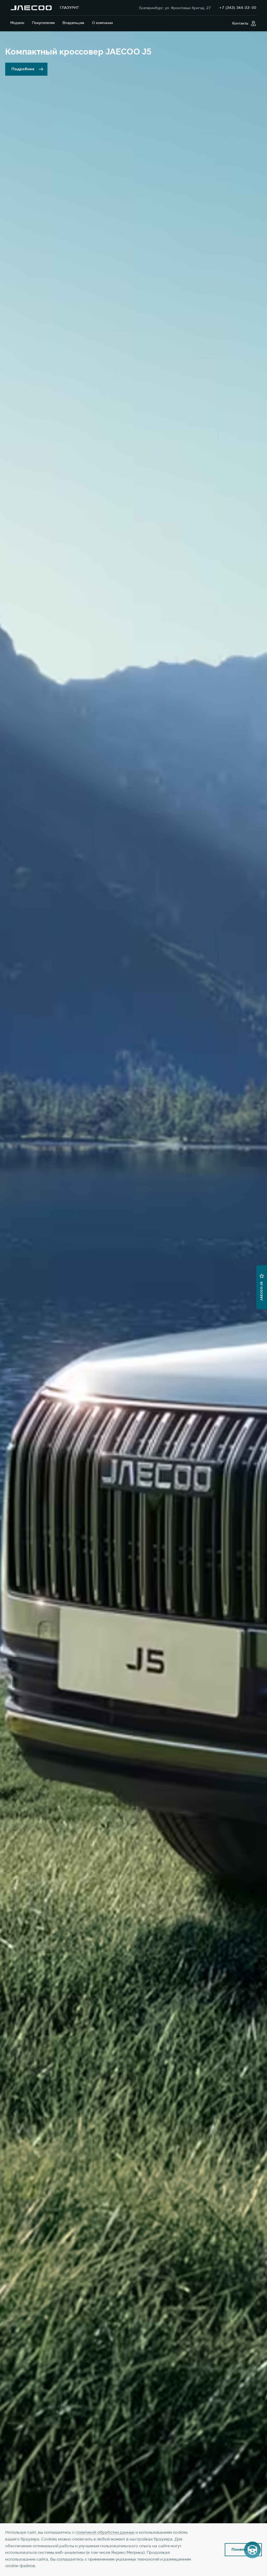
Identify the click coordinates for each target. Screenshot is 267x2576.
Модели (17, 23)
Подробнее (23, 69)
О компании (102, 23)
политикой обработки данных (105, 2533)
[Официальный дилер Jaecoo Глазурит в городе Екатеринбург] (31, 8)
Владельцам (73, 23)
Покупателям (43, 23)
